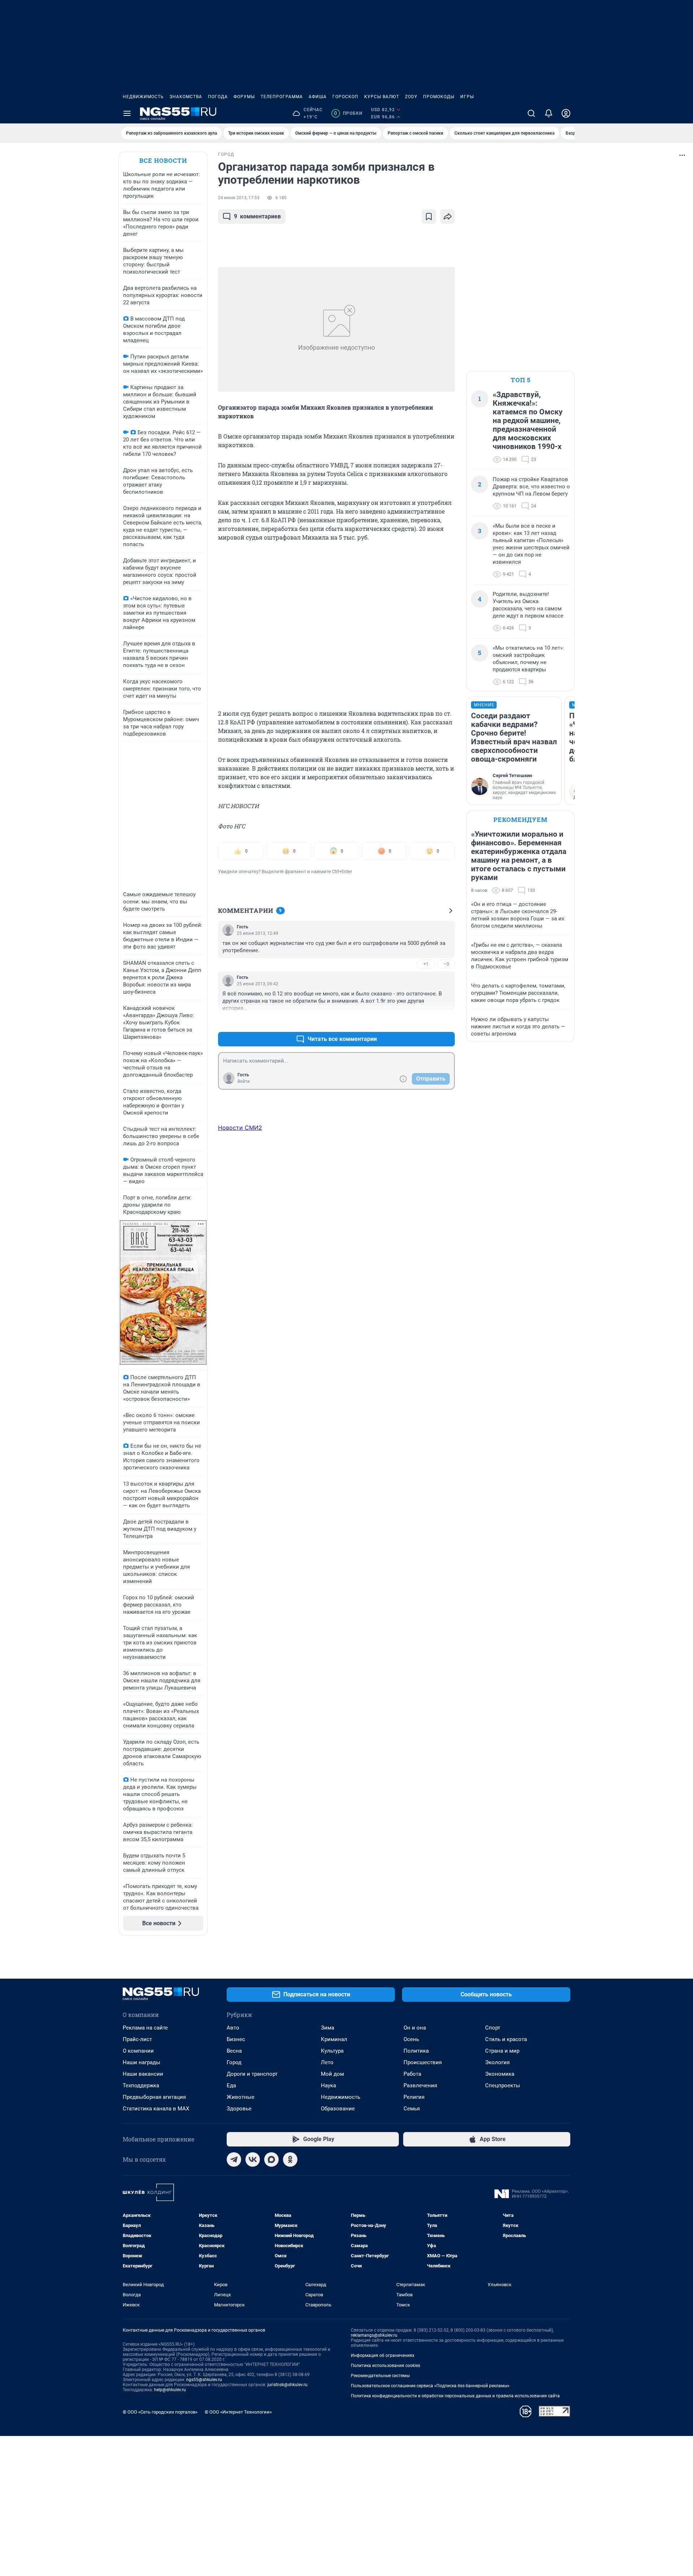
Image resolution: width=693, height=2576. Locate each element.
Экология (497, 2062)
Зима (328, 2028)
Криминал (334, 2039)
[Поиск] (531, 113)
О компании (138, 2051)
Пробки (348, 113)
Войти (244, 1081)
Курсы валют (382, 97)
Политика (416, 2051)
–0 (446, 964)
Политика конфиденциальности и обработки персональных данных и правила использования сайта (455, 2396)
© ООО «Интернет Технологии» (238, 2412)
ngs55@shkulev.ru (204, 2380)
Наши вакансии (143, 2074)
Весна (234, 2051)
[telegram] (234, 2159)
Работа (412, 2074)
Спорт (493, 2028)
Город (234, 2062)
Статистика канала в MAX (156, 2109)
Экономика (500, 2074)
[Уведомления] (549, 113)
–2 (446, 1022)
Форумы (244, 97)
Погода (218, 97)
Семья (412, 2109)
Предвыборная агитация (154, 2097)
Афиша (318, 97)
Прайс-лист (137, 2039)
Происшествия (423, 2062)
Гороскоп (345, 97)
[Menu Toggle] (127, 113)
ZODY (411, 97)
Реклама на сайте (145, 2028)
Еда (231, 2085)
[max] (271, 2159)
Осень (411, 2039)
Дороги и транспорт (252, 2074)
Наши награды (141, 2062)
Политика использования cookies (385, 2366)
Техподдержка (141, 2085)
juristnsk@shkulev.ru (287, 2385)
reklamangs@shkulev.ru (374, 2335)
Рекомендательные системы (380, 2376)
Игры (467, 97)
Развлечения (420, 2085)
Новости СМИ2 (240, 1128)
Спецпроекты (503, 2085)
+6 (426, 1022)
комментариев (257, 216)
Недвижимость (143, 97)
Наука (328, 2085)
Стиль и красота (506, 2039)
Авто (233, 2028)
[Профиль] (566, 113)
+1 (426, 964)
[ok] (290, 2159)
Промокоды (439, 97)
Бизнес (236, 2039)
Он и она (415, 2028)
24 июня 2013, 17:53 (239, 198)
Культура (332, 2051)
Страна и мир (502, 2051)
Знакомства (186, 97)
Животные (241, 2097)
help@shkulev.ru (170, 2390)
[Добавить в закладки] (429, 217)
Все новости (163, 160)
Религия (414, 2097)
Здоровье (239, 2109)
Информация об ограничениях (383, 2355)
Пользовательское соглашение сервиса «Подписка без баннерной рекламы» (430, 2386)
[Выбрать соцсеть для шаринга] (448, 217)
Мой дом (332, 2074)
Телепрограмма (282, 97)
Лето (327, 2062)
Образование (338, 2109)
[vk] (253, 2159)
